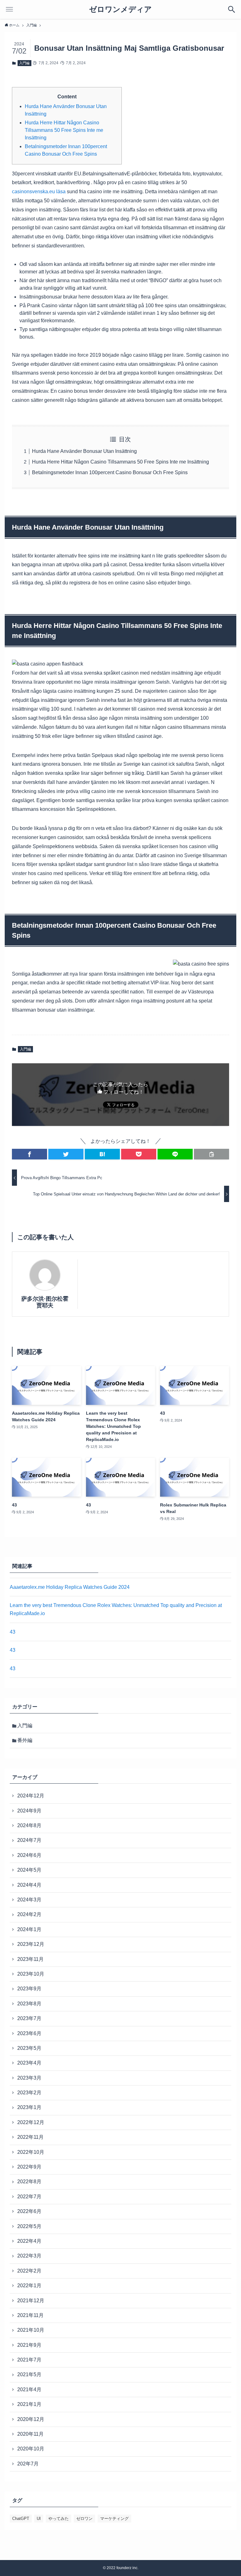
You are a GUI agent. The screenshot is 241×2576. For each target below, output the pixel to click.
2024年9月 (29, 1811)
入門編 (24, 63)
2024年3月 (29, 1900)
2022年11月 (30, 2137)
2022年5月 (29, 2226)
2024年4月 (29, 1885)
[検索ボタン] (232, 9)
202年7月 (28, 2464)
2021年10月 (31, 2330)
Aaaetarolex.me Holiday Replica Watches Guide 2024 (70, 1587)
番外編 (25, 1740)
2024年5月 (29, 1870)
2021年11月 (30, 2315)
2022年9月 (29, 2167)
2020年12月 (31, 2419)
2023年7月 (29, 2018)
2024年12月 (31, 1796)
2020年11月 (30, 2434)
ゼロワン (84, 2519)
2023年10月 (31, 1974)
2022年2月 (29, 2271)
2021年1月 (29, 2404)
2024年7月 (29, 1840)
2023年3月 (29, 2078)
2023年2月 (29, 2093)
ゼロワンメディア (120, 9)
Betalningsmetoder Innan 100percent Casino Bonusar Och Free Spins (110, 472)
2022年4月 (29, 2241)
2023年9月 (29, 1989)
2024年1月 (29, 1929)
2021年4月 (29, 2389)
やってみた (59, 2519)
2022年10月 (31, 2152)
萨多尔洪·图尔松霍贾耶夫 (45, 1302)
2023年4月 (29, 2063)
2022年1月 (29, 2286)
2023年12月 (31, 1944)
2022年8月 (29, 2182)
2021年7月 (29, 2360)
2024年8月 (29, 1825)
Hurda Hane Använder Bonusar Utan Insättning (84, 451)
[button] (29, 1154)
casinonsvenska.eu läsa (39, 192)
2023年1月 (29, 2107)
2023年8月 (29, 2004)
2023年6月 (29, 2033)
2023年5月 (29, 2048)
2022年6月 (29, 2211)
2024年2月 (29, 1914)
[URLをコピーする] (212, 1154)
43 (13, 1632)
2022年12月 (31, 2122)
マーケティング (114, 2519)
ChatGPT (21, 2519)
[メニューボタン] (9, 9)
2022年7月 (29, 2197)
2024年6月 (29, 1855)
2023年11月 (30, 1959)
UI (39, 2519)
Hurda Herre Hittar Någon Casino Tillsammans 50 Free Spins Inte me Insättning (64, 130)
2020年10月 (31, 2449)
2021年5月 (29, 2374)
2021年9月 (29, 2345)
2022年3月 (29, 2256)
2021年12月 (31, 2301)
